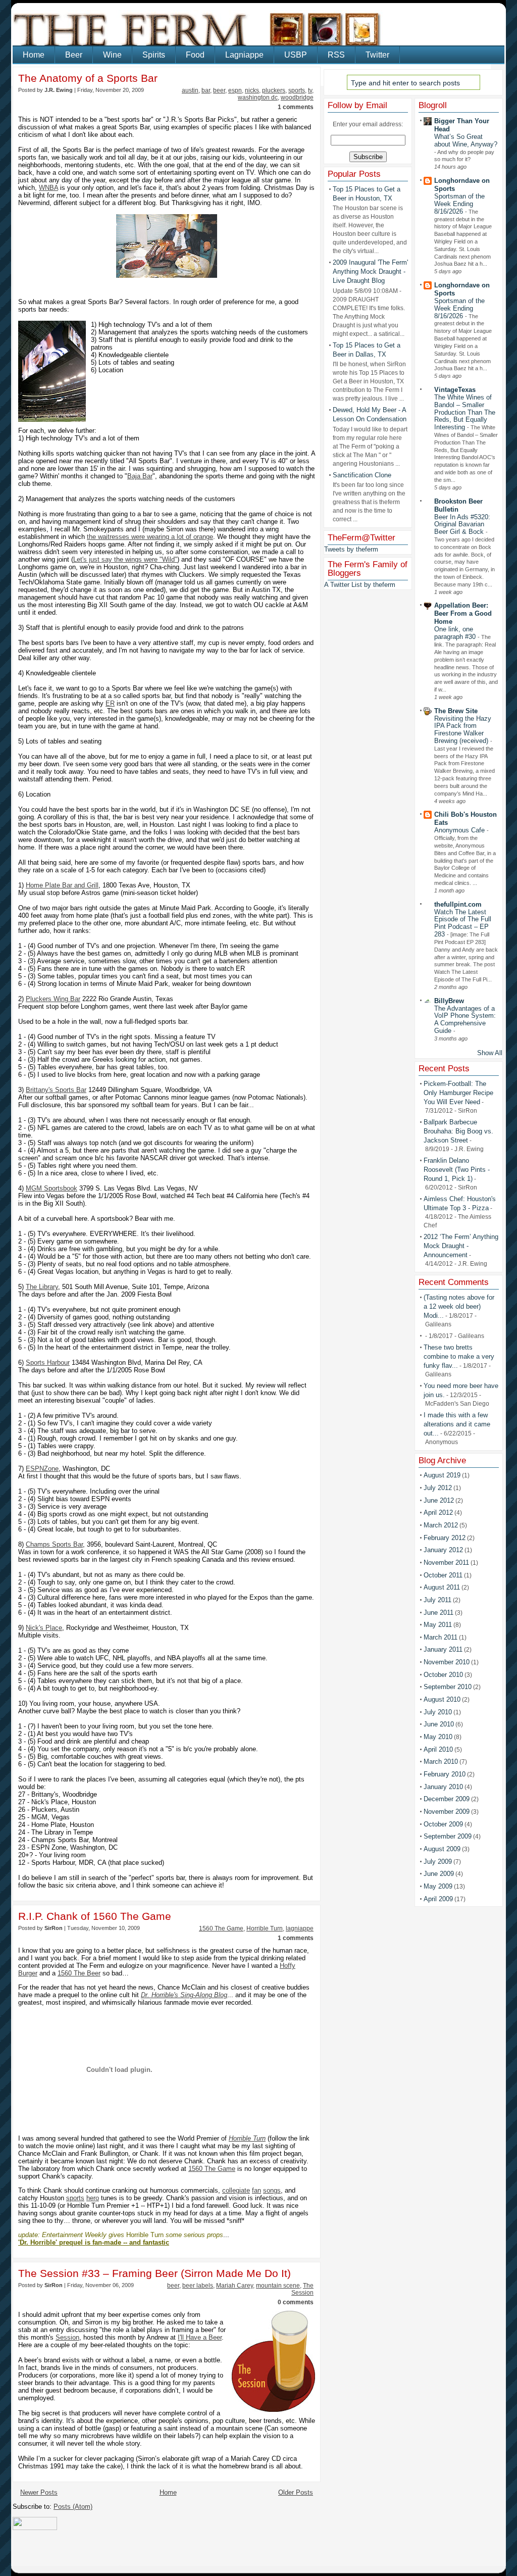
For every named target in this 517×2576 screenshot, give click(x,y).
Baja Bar (140, 476)
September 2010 (448, 1687)
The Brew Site (456, 711)
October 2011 (443, 1575)
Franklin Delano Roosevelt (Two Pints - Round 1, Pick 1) (457, 1170)
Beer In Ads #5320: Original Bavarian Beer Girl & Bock (462, 525)
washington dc (258, 97)
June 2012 (439, 1500)
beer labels (198, 2286)
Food (195, 55)
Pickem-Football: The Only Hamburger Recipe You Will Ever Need (458, 1093)
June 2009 (439, 1874)
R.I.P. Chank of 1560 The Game (95, 1916)
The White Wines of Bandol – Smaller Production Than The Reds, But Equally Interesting (465, 412)
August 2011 (442, 1587)
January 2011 (443, 1649)
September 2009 (448, 1836)
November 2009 (447, 1812)
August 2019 (442, 1475)
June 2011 (438, 1613)
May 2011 (438, 1625)
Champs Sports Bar (54, 1544)
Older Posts (296, 2492)
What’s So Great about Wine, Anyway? (466, 140)
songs (272, 2190)
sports (297, 90)
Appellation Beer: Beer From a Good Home (463, 613)
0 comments (296, 2302)
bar (206, 90)
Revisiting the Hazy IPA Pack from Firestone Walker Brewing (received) (463, 730)
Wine (112, 55)
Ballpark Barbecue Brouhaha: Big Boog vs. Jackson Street (458, 1131)
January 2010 (443, 1787)
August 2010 (442, 1699)
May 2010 (438, 1737)
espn (235, 90)
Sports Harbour (48, 1363)
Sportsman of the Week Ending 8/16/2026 (459, 204)
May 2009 (438, 1886)
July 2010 (438, 1712)
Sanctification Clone (362, 475)
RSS (336, 55)
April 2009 (438, 1899)
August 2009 (442, 1849)
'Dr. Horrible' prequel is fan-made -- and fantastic (94, 2242)
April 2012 (438, 1513)
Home (34, 55)
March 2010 (441, 1762)
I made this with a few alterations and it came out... (457, 1424)
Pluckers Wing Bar (53, 999)
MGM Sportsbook (51, 1188)
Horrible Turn (265, 1928)
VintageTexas (455, 390)
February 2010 (445, 1774)
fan (256, 2190)
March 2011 (441, 1637)
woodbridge (297, 97)
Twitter (377, 55)
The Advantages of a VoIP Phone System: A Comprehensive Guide (465, 1020)
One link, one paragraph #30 (456, 633)
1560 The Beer (79, 1973)
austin (190, 90)
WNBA (48, 188)
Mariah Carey (235, 2286)
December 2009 (447, 1799)
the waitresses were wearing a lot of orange (150, 537)
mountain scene (278, 2286)
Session (67, 2337)
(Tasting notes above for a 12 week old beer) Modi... (459, 1306)
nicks (252, 90)
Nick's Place (44, 1628)
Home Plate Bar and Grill (62, 885)
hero (93, 2198)
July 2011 (437, 1600)
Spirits (154, 55)
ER (110, 703)
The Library (42, 1287)
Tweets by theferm (351, 549)
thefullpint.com (458, 904)
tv (310, 90)
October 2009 (443, 1824)
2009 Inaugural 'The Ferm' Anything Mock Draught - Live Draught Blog (370, 271)
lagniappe (300, 1928)
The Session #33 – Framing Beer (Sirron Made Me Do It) (154, 2273)
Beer (74, 55)
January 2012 (443, 1550)
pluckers (274, 90)
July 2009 (438, 1862)
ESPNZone (42, 1469)
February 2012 (445, 1538)
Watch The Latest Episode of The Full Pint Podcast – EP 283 (463, 923)
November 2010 (447, 1662)
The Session (302, 2289)
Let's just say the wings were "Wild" (125, 559)
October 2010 (443, 1675)
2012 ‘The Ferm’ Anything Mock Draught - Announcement (461, 1246)
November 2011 (446, 1563)
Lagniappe (244, 55)
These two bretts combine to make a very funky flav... (459, 1356)
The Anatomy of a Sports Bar (88, 78)
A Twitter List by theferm (360, 585)
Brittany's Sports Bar (56, 1090)
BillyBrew (449, 1001)
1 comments (296, 107)
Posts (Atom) (73, 2507)
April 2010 (438, 1749)
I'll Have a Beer (200, 2337)
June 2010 (439, 1724)
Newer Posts (39, 2492)
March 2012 (441, 1525)
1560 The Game (221, 1928)
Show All (490, 1053)
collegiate (236, 2190)
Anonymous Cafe (460, 830)
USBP (296, 55)
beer (219, 90)
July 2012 (438, 1488)
